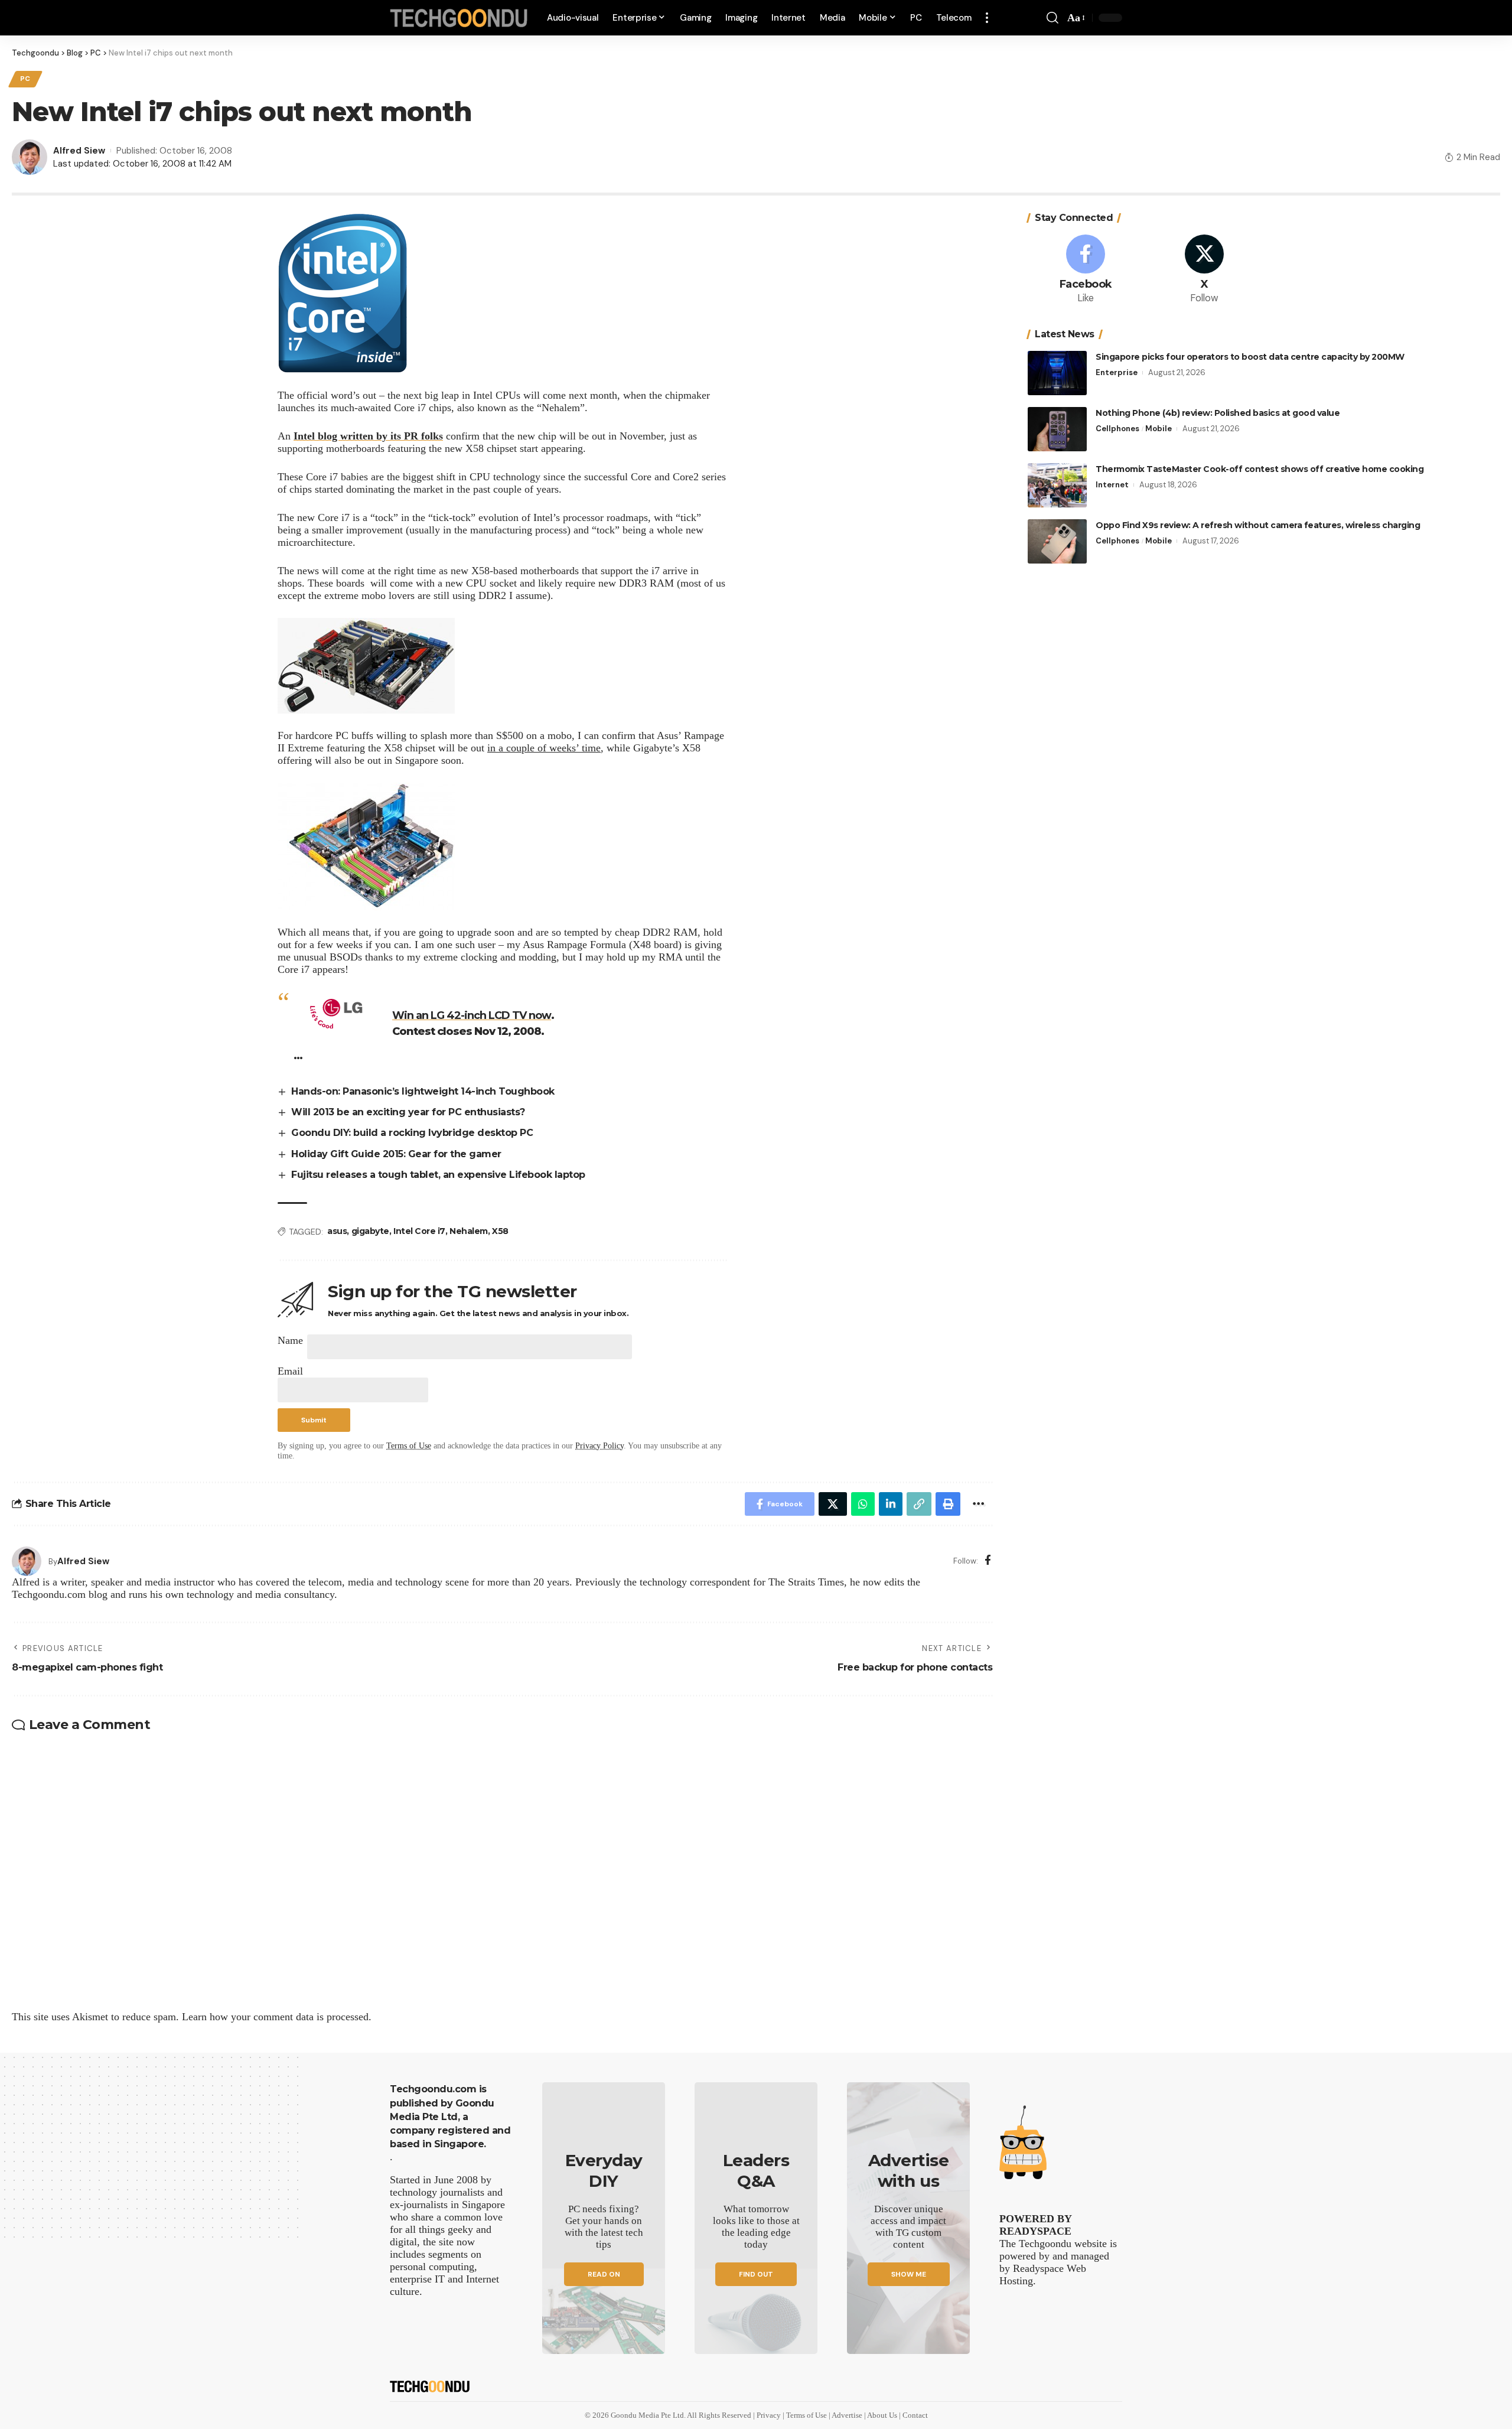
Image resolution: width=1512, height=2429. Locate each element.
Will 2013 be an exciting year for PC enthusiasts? (408, 1112)
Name (290, 1340)
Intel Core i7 (419, 1231)
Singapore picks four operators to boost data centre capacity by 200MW (1250, 357)
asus (337, 1231)
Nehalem (469, 1231)
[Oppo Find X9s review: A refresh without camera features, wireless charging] (1057, 541)
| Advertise (846, 2415)
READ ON (604, 2274)
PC (25, 79)
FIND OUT (756, 2274)
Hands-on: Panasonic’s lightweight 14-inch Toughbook (423, 1091)
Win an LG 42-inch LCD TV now (472, 1015)
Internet (1112, 485)
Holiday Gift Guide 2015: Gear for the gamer (396, 1154)
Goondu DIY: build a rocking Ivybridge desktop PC (412, 1133)
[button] (987, 18)
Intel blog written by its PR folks (368, 436)
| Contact (913, 2415)
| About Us (882, 2415)
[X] (1204, 270)
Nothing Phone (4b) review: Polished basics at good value (1218, 413)
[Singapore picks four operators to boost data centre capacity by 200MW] (1057, 373)
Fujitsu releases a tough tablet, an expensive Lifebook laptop (438, 1175)
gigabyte (370, 1231)
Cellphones (1117, 429)
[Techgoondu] (459, 18)
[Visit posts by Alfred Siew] (27, 1561)
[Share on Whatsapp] (863, 1504)
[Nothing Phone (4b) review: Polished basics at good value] (1057, 429)
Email (290, 1371)
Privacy (770, 2415)
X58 (500, 1231)
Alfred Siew (79, 151)
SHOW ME (909, 2274)
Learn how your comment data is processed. (277, 2017)
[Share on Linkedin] (891, 1504)
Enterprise (1117, 372)
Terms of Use (409, 1445)
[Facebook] (988, 1561)
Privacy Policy (599, 1445)
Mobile (1159, 429)
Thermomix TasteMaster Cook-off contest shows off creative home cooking (1260, 469)
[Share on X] (833, 1504)
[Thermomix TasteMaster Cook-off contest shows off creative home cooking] (1057, 485)
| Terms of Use (806, 2415)
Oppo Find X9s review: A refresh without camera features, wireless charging (1258, 525)
